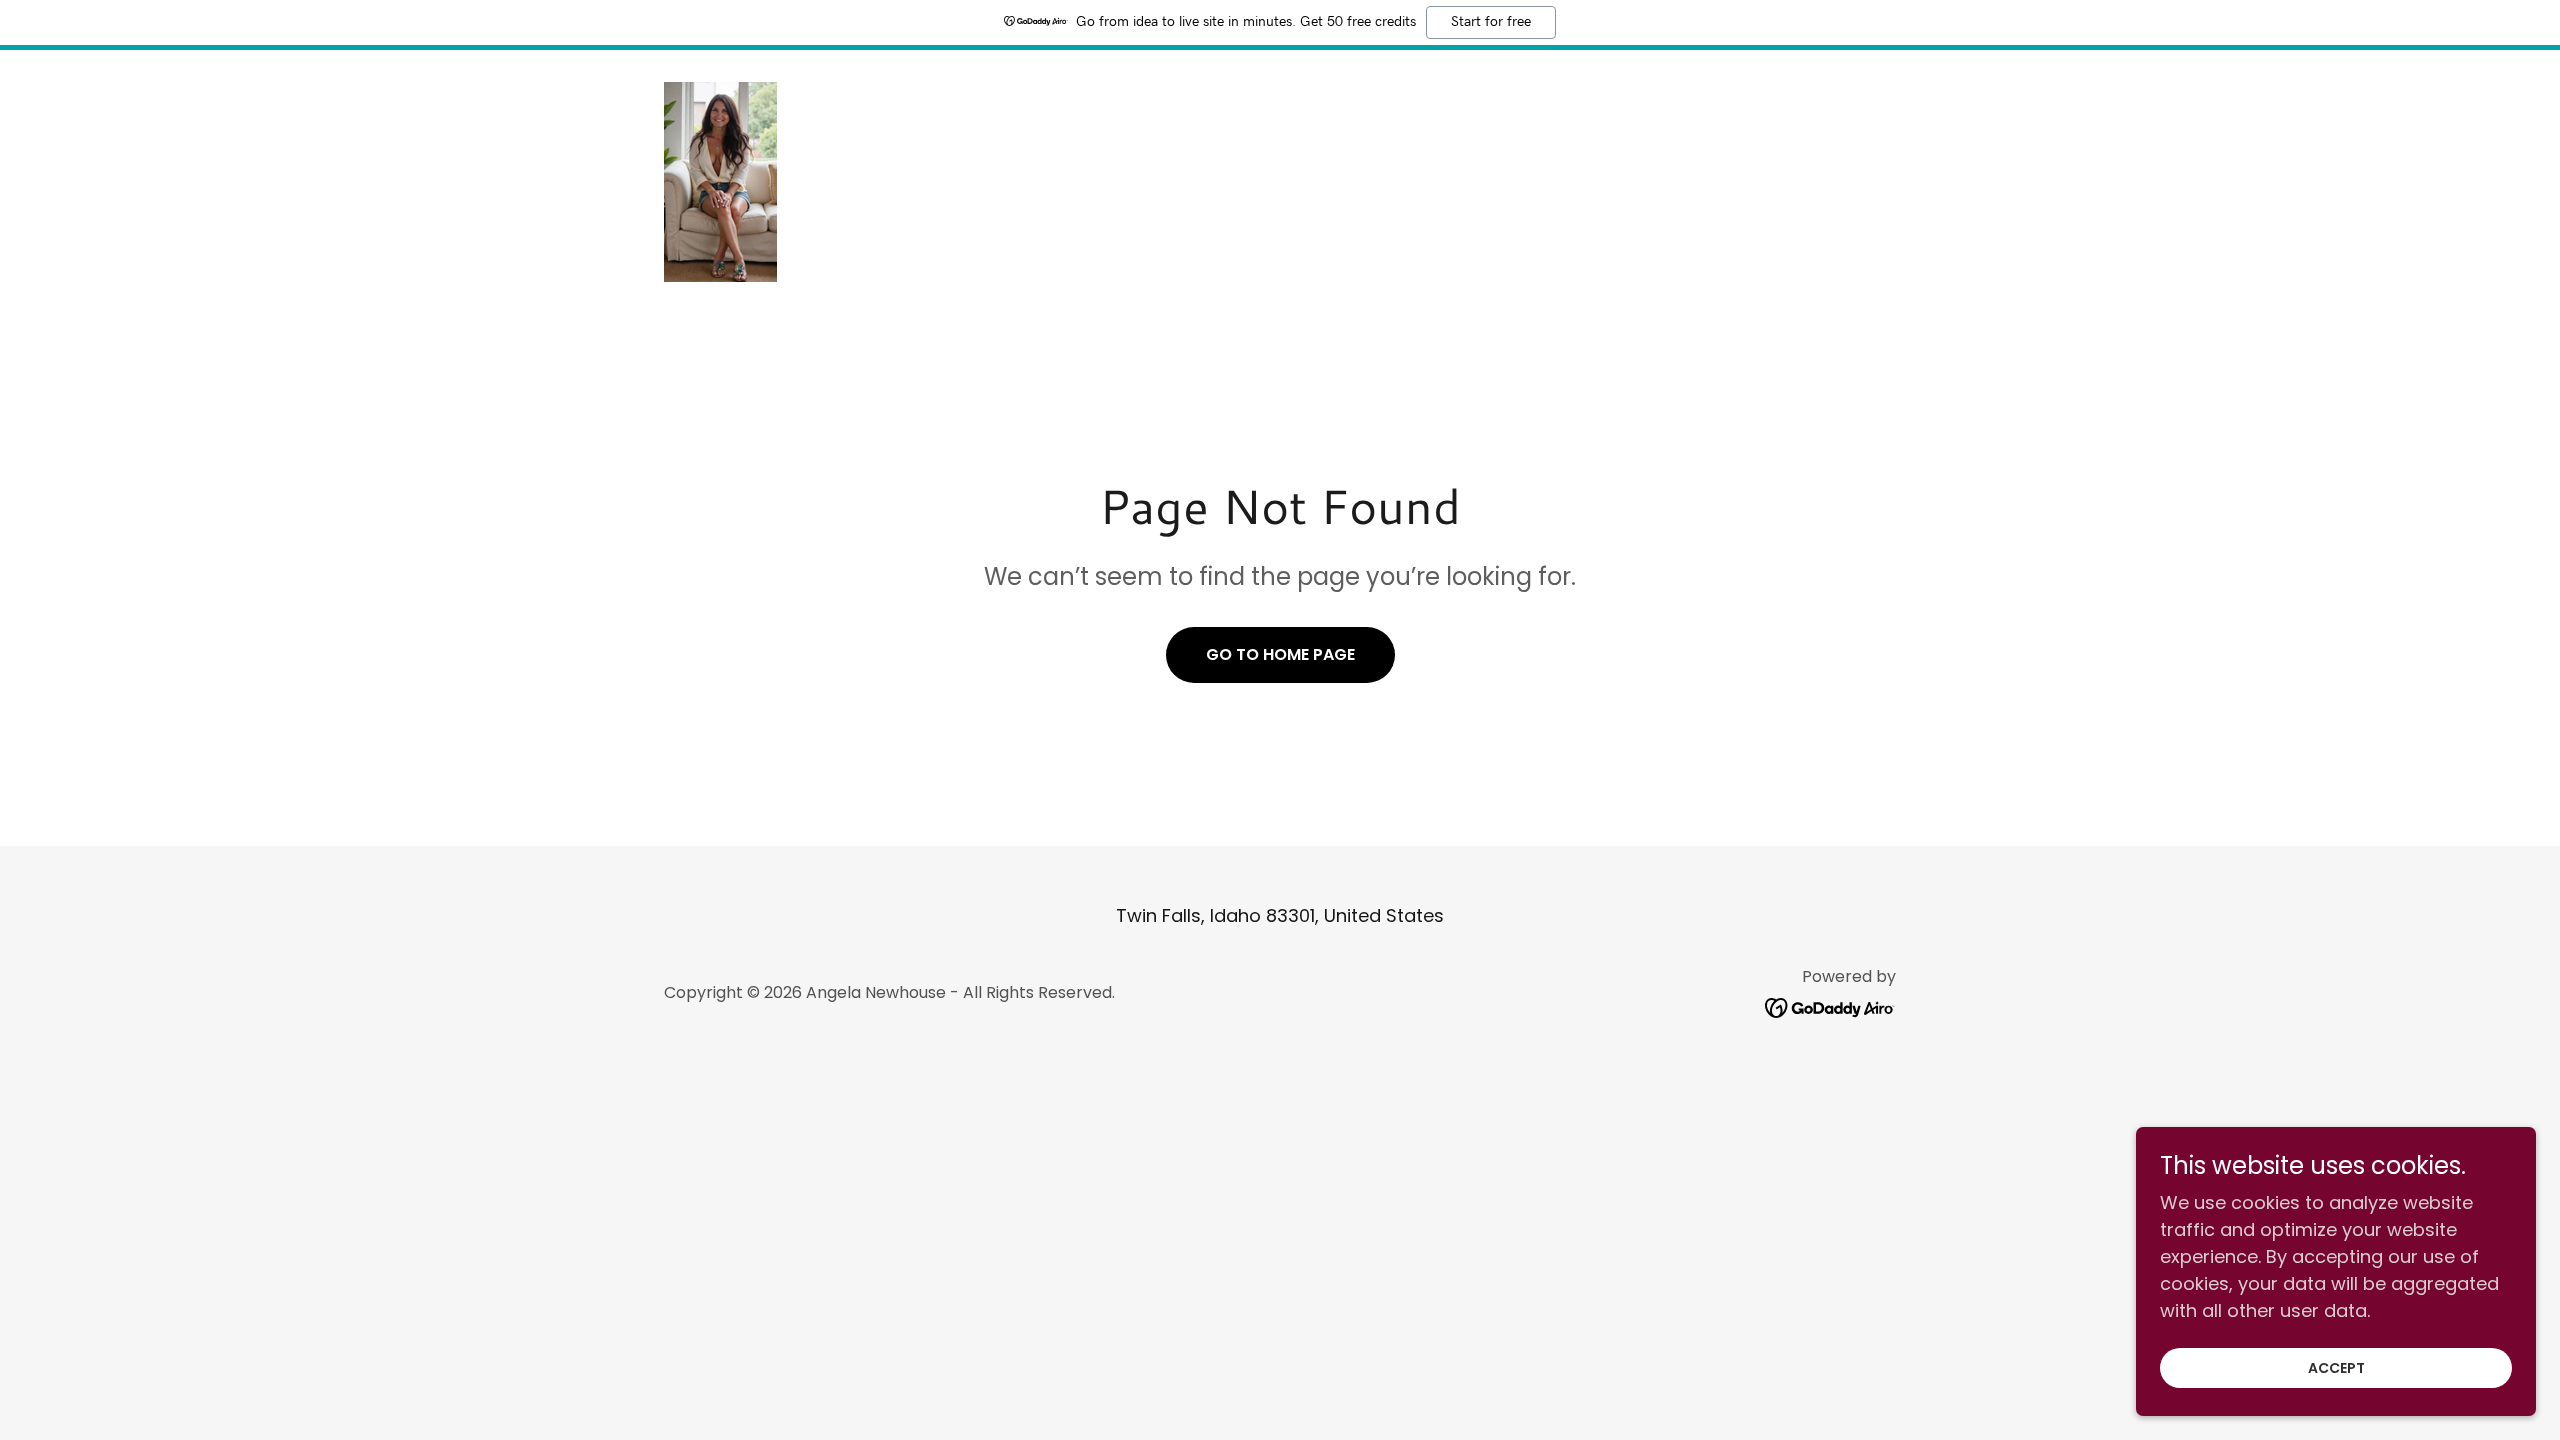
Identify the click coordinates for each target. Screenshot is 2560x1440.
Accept (2336, 1368)
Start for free (1491, 22)
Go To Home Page (1280, 654)
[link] (720, 180)
